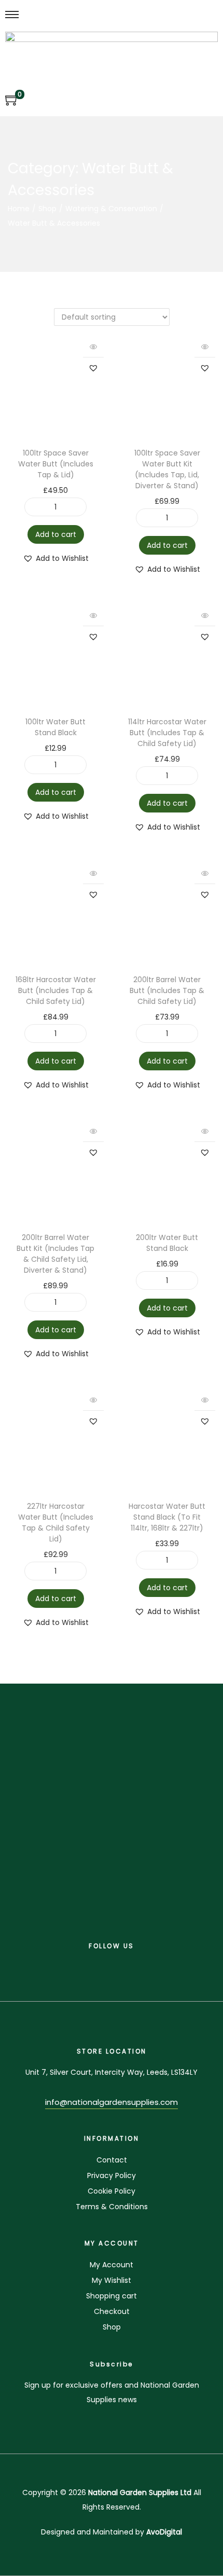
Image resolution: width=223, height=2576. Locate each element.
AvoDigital (164, 2532)
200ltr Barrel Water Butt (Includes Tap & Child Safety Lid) (167, 990)
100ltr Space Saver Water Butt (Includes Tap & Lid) (56, 464)
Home (19, 209)
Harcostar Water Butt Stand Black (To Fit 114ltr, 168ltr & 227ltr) (167, 1517)
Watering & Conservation (111, 209)
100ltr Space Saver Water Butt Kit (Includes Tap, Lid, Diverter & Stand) (167, 469)
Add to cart (56, 534)
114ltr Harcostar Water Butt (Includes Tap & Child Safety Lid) (167, 733)
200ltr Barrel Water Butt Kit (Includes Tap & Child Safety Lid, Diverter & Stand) (55, 1254)
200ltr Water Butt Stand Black (167, 1243)
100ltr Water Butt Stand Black (55, 727)
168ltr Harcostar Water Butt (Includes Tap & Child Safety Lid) (56, 990)
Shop (47, 209)
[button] (93, 368)
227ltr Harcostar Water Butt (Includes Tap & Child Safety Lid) (56, 1523)
